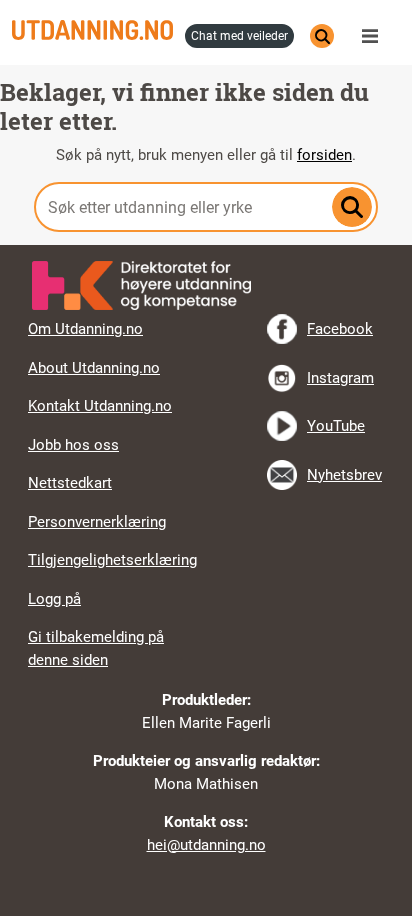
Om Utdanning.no (85, 329)
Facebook (340, 329)
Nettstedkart (70, 483)
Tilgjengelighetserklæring (112, 560)
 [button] (206, 245)
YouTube (336, 426)
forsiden (324, 155)
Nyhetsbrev (344, 475)
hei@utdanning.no (206, 845)
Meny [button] (375, 36)
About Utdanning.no (94, 368)
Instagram (340, 378)
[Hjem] (92, 30)
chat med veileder (239, 36)
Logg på (54, 599)
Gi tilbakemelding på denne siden (96, 648)
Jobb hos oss (73, 445)
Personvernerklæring (97, 522)
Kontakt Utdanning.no (100, 406)
